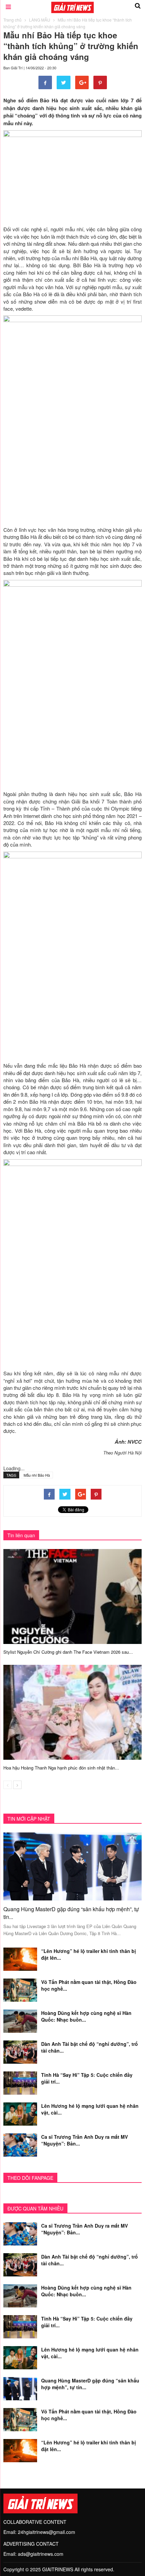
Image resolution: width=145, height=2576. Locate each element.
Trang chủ (12, 20)
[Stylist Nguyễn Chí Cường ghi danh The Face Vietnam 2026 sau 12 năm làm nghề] (72, 1595)
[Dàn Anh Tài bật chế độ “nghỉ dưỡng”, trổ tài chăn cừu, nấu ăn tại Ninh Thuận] (20, 2051)
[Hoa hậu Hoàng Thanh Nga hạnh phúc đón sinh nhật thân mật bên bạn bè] (72, 1712)
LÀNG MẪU (40, 20)
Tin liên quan (21, 1535)
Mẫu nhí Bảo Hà (37, 1475)
